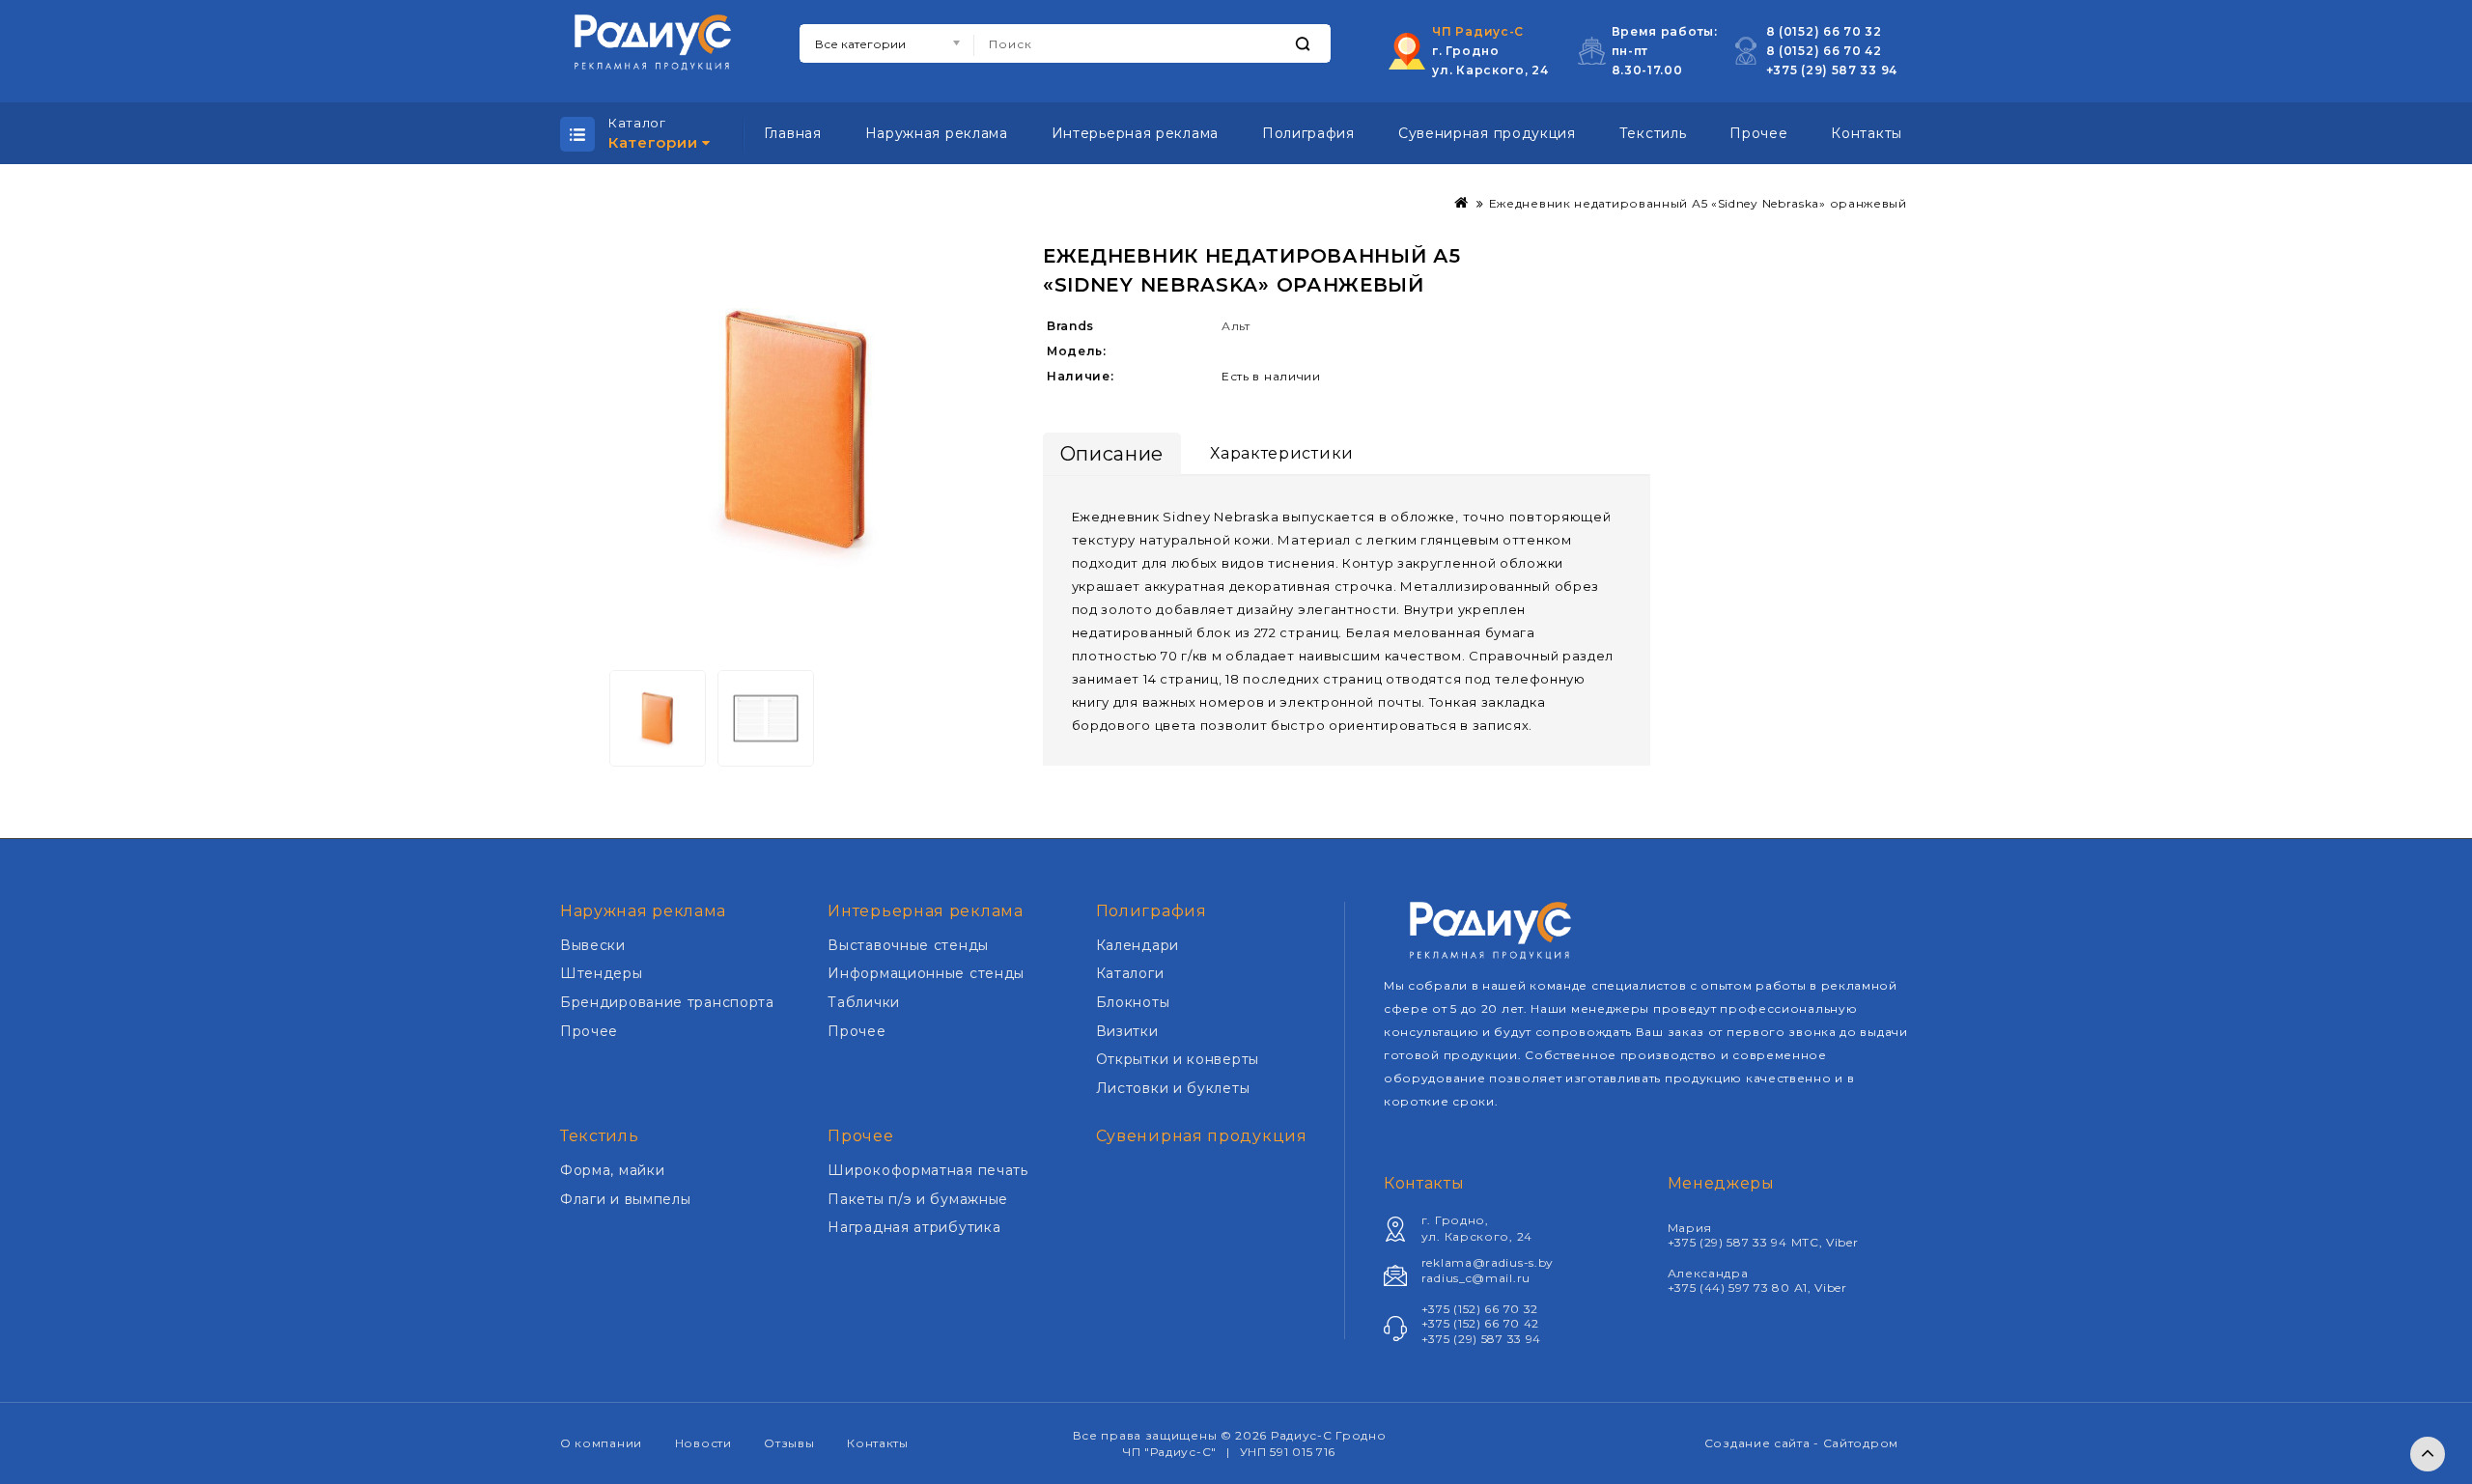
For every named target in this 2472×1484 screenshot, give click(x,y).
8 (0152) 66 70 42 (1824, 51)
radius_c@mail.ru (1476, 1278)
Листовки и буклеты (1173, 1088)
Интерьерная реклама (1135, 133)
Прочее (1758, 133)
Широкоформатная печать (927, 1170)
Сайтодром (1861, 1443)
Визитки (1127, 1031)
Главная (793, 133)
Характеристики (1282, 453)
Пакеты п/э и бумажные (918, 1199)
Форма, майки (612, 1170)
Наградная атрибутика (914, 1227)
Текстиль (1653, 133)
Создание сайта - (1764, 1443)
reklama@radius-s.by (1488, 1262)
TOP (2428, 1454)
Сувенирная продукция (1487, 133)
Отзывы (789, 1443)
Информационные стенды (926, 973)
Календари (1138, 945)
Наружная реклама (937, 133)
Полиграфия (1308, 133)
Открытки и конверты (1178, 1059)
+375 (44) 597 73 (1720, 1288)
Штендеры (602, 973)
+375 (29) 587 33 (1824, 70)
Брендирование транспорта (667, 1002)
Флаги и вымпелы (626, 1199)
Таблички (864, 1002)
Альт (1236, 326)
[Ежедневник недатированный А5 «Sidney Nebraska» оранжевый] (797, 430)
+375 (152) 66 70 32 (1480, 1309)
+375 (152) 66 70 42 (1480, 1323)
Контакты (1867, 133)
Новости (703, 1443)
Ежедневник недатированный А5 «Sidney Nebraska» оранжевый (1698, 203)
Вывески (593, 945)
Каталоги (1130, 973)
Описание (1112, 454)
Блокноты (1133, 1002)
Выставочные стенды (908, 945)
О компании (601, 1443)
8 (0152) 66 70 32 (1824, 31)
